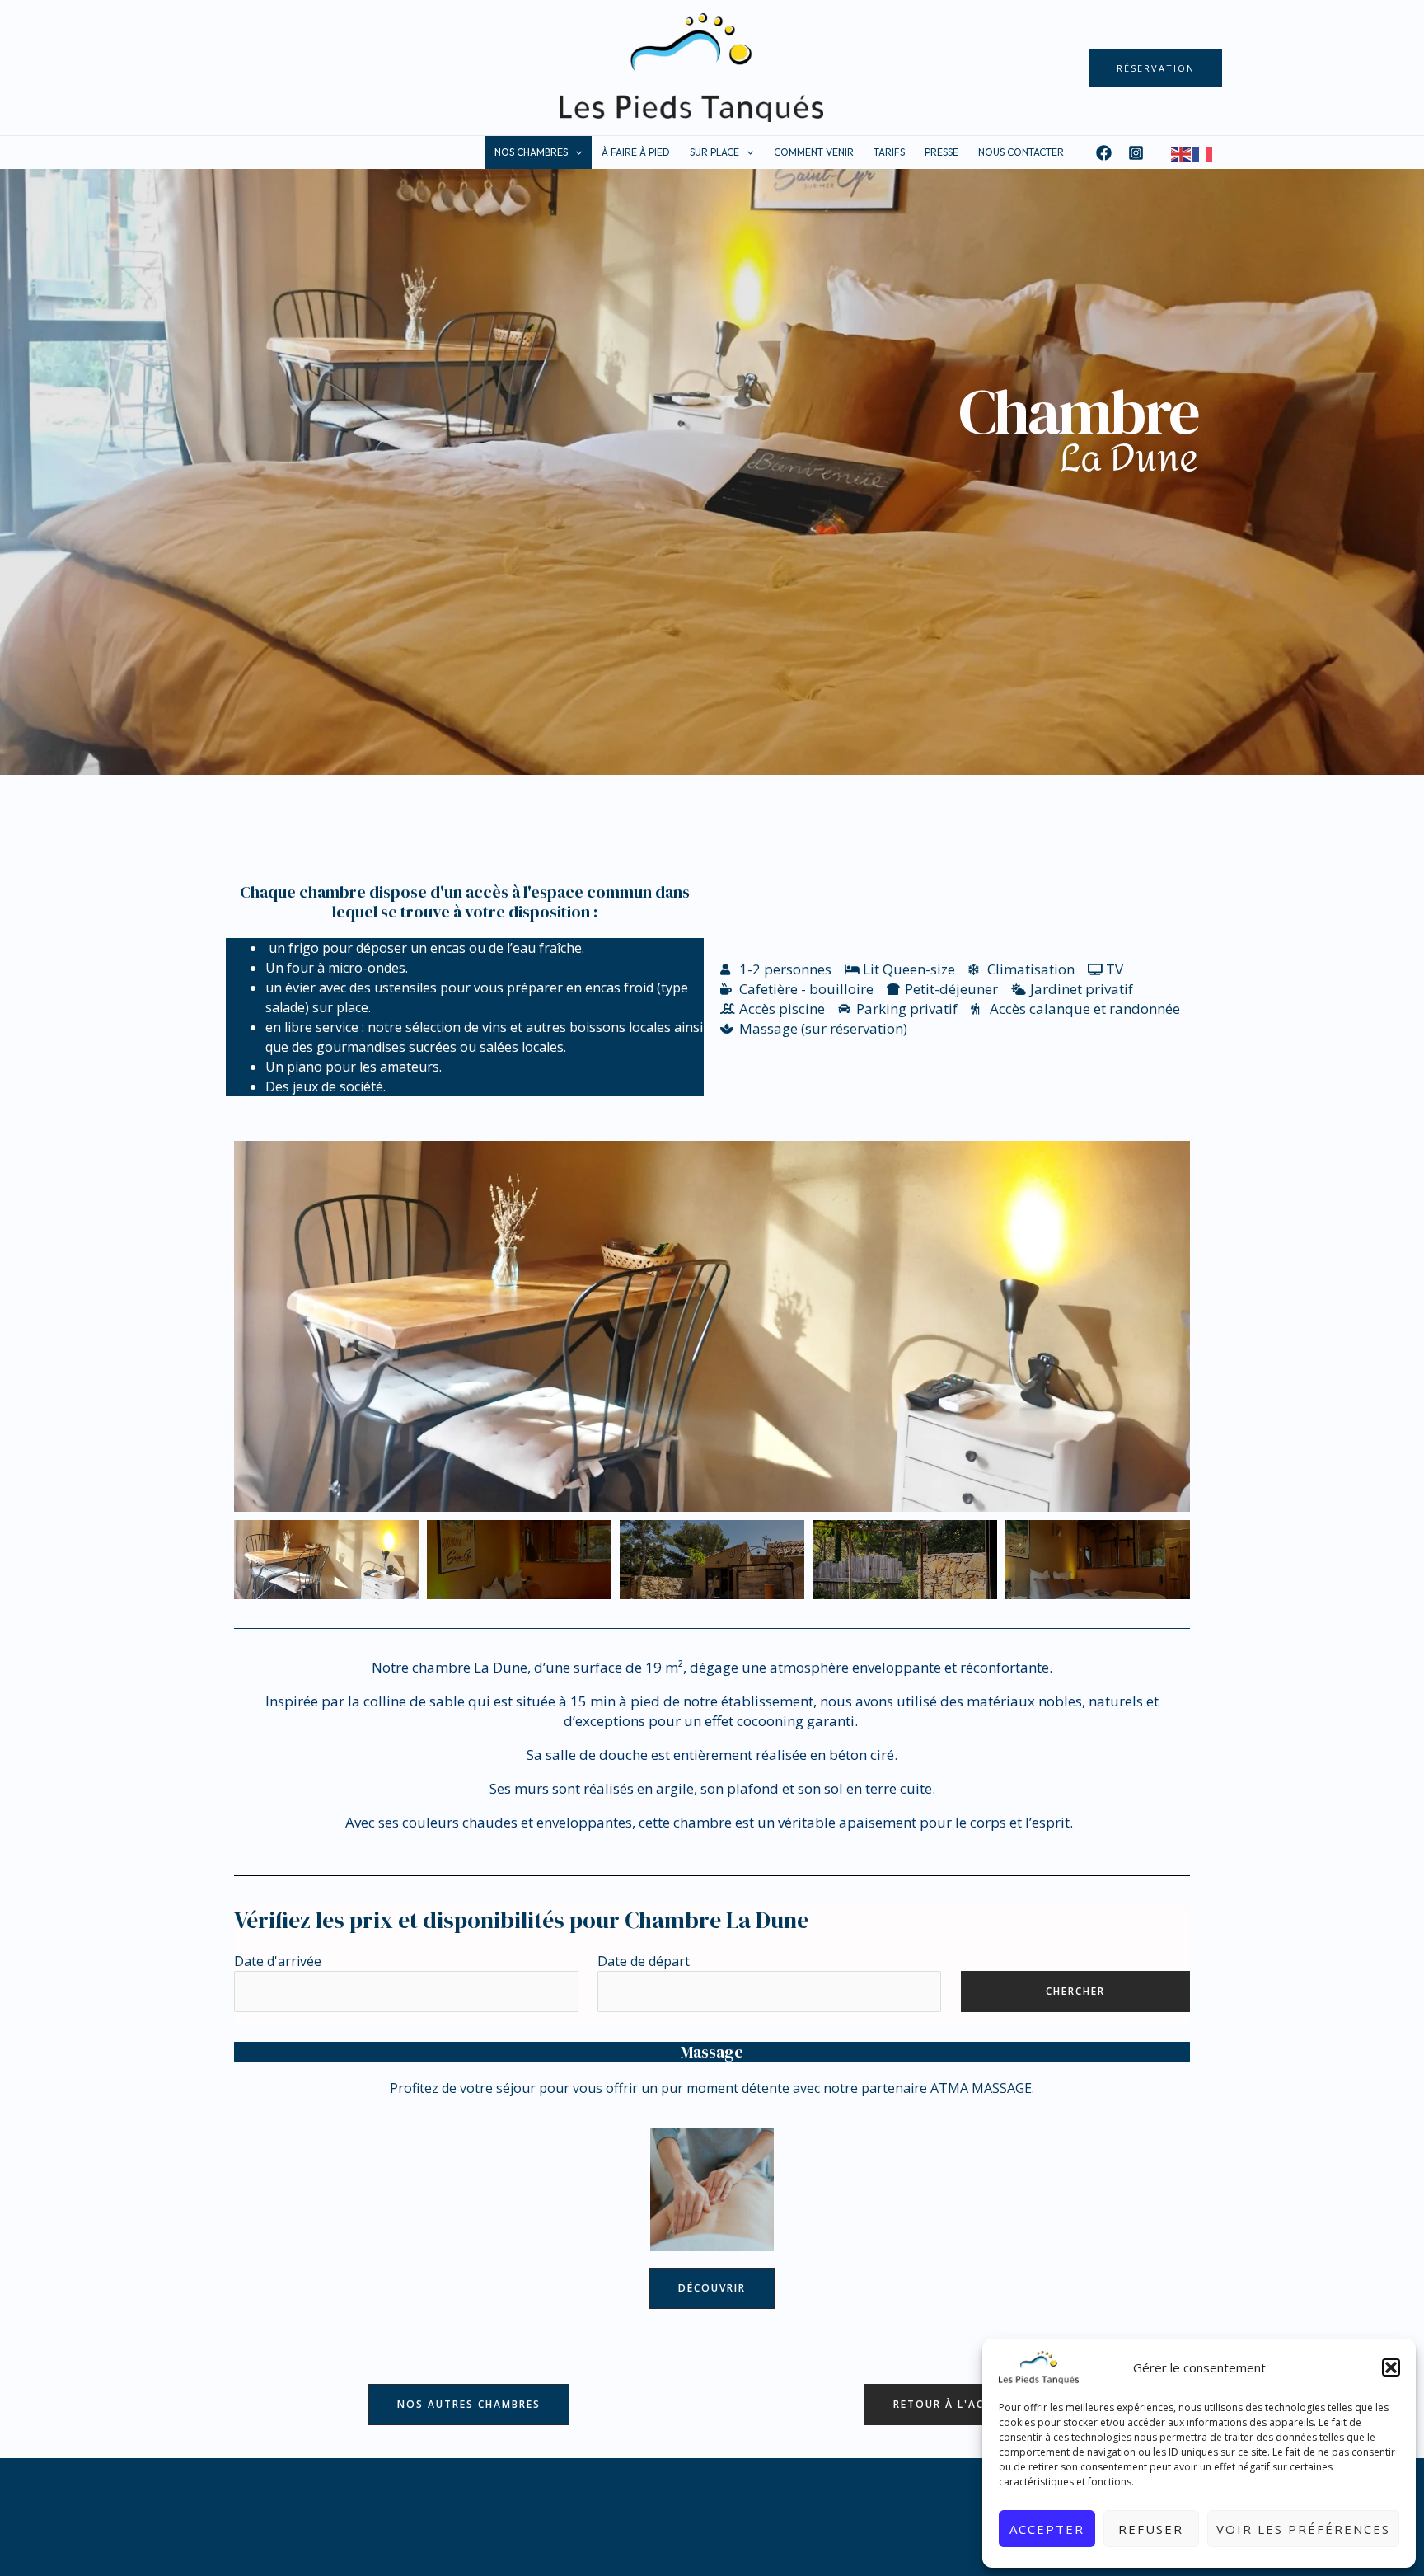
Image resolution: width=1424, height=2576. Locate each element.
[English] (1182, 152)
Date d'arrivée (278, 1961)
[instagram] (1138, 153)
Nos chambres (531, 152)
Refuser (1151, 2529)
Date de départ (644, 1961)
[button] (1391, 2367)
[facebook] (1106, 153)
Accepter (1047, 2529)
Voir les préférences (1303, 2529)
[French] (1203, 152)
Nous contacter (1021, 152)
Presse (942, 152)
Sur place (714, 152)
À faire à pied (636, 152)
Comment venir (814, 152)
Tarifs (889, 152)
